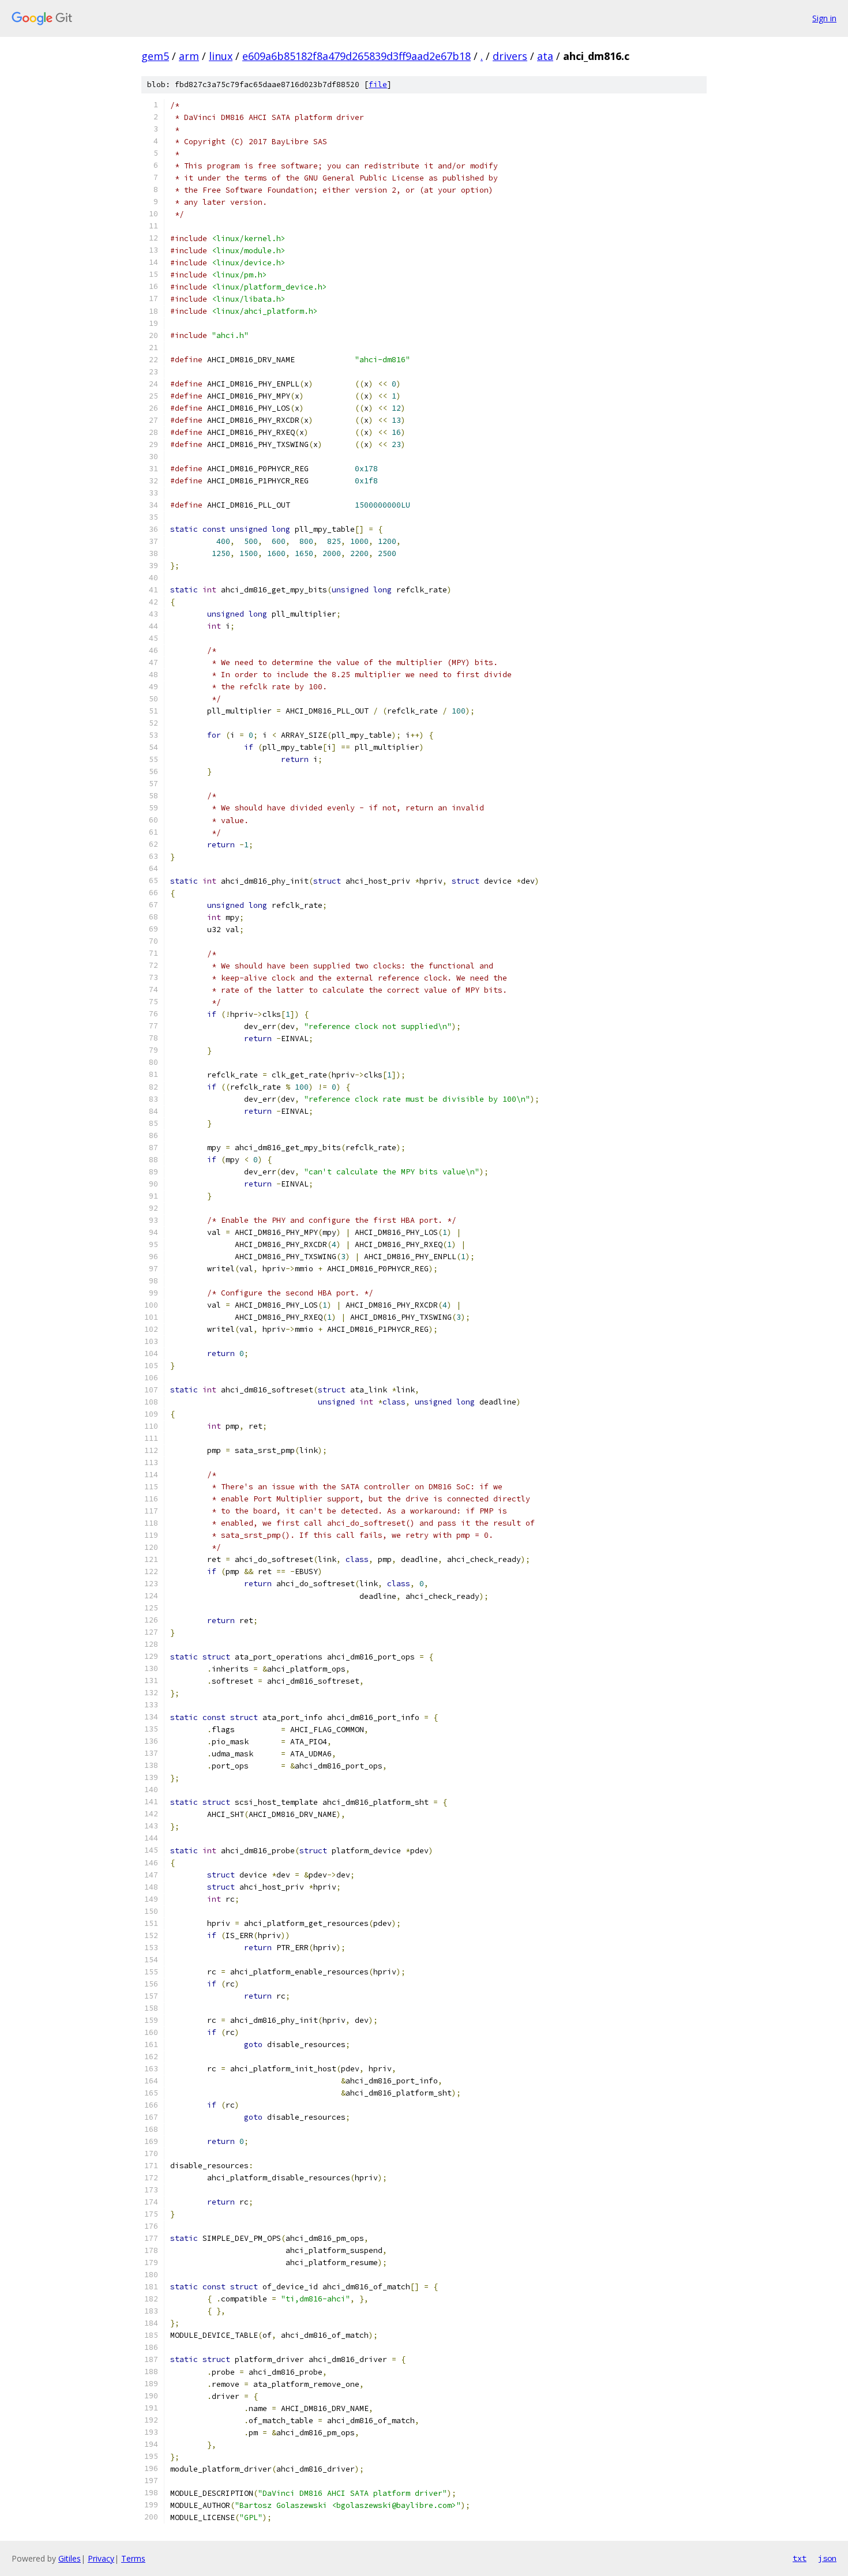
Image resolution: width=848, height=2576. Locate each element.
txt (800, 2558)
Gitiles (70, 2558)
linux (221, 56)
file (378, 85)
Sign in (824, 18)
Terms (133, 2558)
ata (545, 56)
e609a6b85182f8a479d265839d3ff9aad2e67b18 (357, 56)
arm (189, 56)
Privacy (101, 2558)
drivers (510, 56)
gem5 (155, 56)
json (827, 2558)
